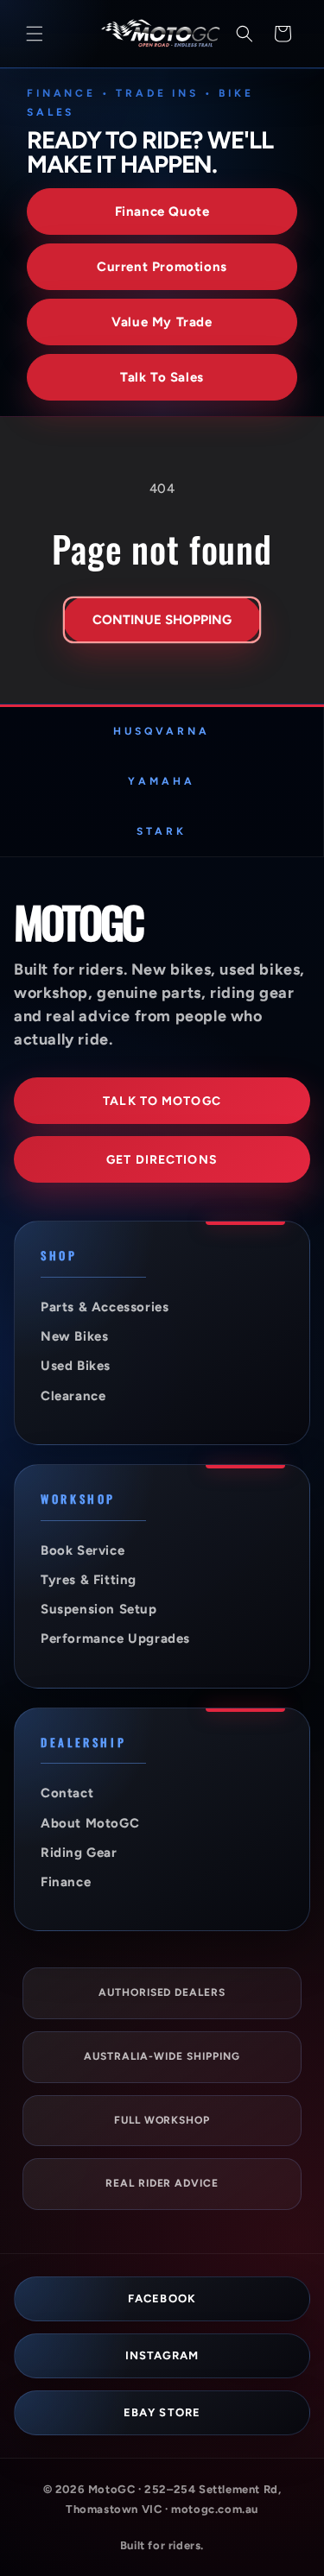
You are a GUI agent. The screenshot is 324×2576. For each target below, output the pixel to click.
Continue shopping (162, 620)
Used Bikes (76, 1366)
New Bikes (74, 1336)
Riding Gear (79, 1853)
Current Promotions (162, 267)
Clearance (73, 1396)
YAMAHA (162, 781)
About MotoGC (90, 1823)
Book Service (83, 1550)
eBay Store (162, 2412)
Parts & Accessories (105, 1307)
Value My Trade (162, 322)
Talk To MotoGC (162, 1101)
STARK (162, 831)
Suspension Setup (99, 1609)
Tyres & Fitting (89, 1580)
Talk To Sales (162, 377)
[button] (35, 34)
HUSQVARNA (162, 731)
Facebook (162, 2298)
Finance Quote (162, 212)
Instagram (162, 2355)
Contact (67, 1793)
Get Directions (162, 1160)
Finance (66, 1882)
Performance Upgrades (115, 1638)
